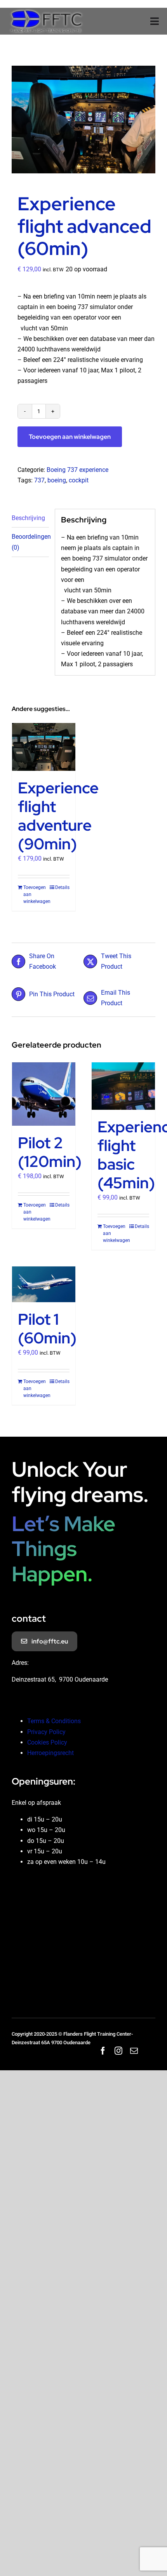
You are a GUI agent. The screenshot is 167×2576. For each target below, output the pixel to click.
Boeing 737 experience (77, 470)
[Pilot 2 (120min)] (44, 1094)
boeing (57, 480)
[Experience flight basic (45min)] (123, 1086)
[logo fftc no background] (46, 11)
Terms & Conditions (54, 1721)
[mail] (134, 2051)
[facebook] (103, 2051)
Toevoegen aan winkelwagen (70, 437)
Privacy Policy (46, 1732)
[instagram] (118, 2051)
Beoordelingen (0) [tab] (30, 542)
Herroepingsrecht (50, 1753)
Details (62, 887)
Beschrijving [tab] (28, 518)
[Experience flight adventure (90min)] (44, 747)
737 (39, 480)
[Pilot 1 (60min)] (44, 1284)
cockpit (79, 480)
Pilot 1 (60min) (47, 1328)
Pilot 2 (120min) (50, 1152)
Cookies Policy (47, 1742)
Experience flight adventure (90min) (58, 816)
